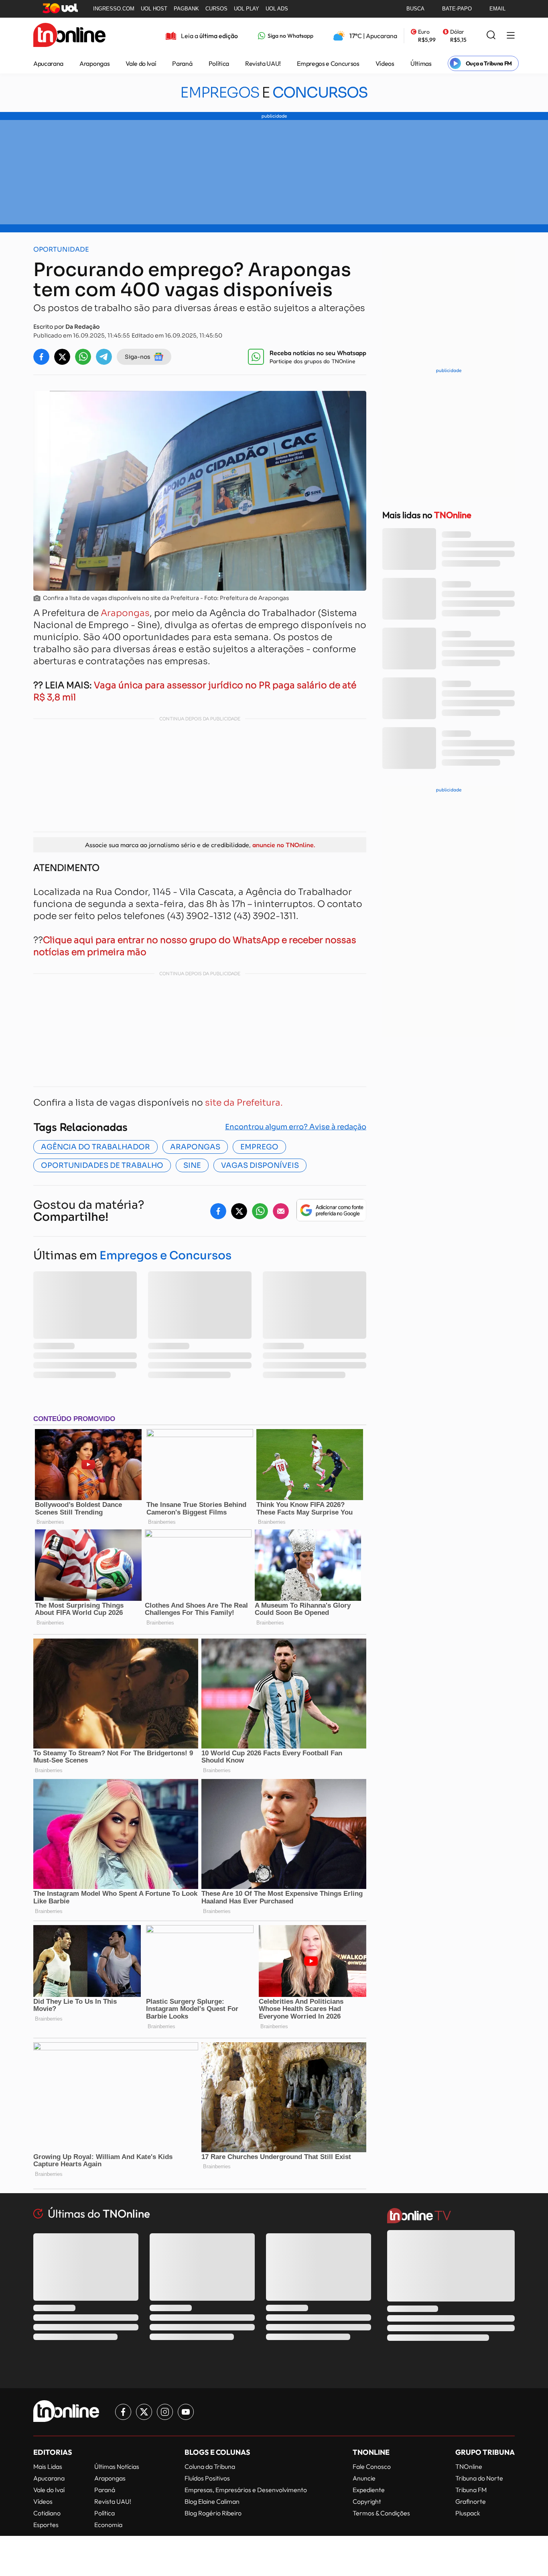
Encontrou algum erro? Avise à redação (296, 1127)
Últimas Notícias (117, 2466)
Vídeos (385, 63)
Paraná (182, 63)
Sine (192, 1165)
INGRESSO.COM (114, 9)
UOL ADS (277, 9)
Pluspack (468, 2513)
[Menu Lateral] (511, 36)
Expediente (369, 2490)
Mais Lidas (48, 2466)
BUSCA (415, 9)
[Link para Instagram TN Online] (165, 2412)
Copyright (367, 2501)
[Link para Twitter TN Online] (144, 2412)
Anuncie (364, 2478)
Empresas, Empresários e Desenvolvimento (246, 2490)
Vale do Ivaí (141, 63)
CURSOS (216, 9)
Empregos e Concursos (328, 63)
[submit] (491, 36)
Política (219, 63)
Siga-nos (138, 357)
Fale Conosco (372, 2466)
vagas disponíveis (260, 1165)
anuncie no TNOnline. (284, 845)
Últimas (421, 63)
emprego (259, 1147)
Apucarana (48, 63)
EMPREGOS (274, 93)
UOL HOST (154, 9)
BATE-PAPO (457, 9)
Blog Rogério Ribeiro (213, 2513)
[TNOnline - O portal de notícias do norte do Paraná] (69, 36)
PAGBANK (186, 9)
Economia (108, 2525)
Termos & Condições (381, 2513)
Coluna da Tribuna (210, 2466)
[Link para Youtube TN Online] (186, 2412)
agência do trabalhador (95, 1147)
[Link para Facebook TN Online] (123, 2412)
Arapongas (94, 63)
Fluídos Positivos (207, 2478)
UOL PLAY (247, 9)
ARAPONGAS (195, 1147)
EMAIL (497, 9)
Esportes (46, 2525)
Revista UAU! (263, 63)
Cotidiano (47, 2513)
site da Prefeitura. (244, 1103)
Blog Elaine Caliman (212, 2501)
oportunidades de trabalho (102, 1165)
